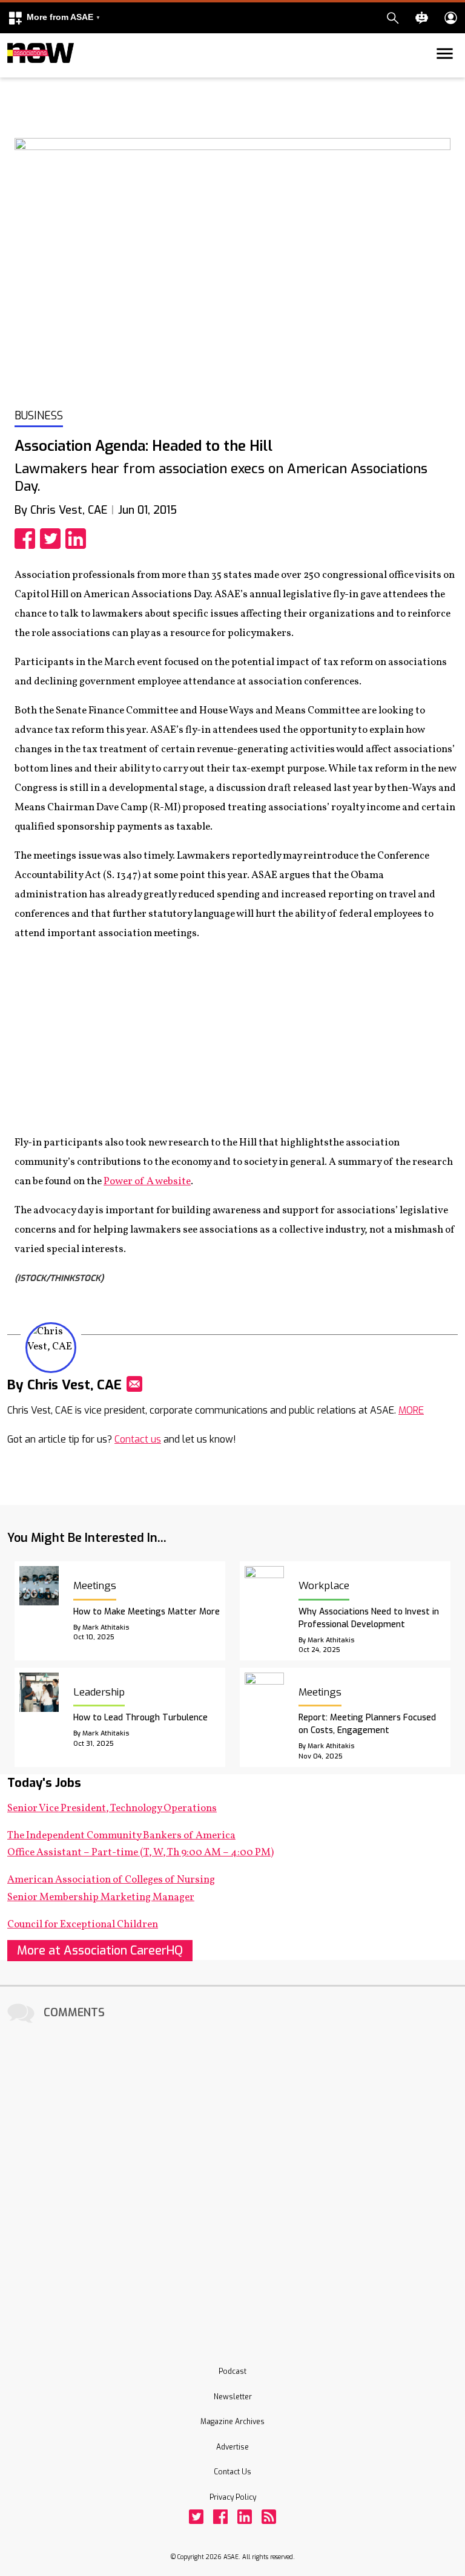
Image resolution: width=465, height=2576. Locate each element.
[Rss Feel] (269, 2517)
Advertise (232, 2447)
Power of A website (147, 1181)
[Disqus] (232, 2178)
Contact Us (232, 2472)
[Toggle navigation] (15, 75)
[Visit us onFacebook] (220, 2517)
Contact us (138, 1439)
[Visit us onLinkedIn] (245, 2517)
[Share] (27, 539)
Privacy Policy (233, 2497)
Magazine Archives (232, 2422)
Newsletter (233, 2397)
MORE (411, 1410)
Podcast (232, 2371)
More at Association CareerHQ (100, 1951)
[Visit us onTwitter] (196, 2517)
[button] (54, 18)
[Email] (134, 1384)
